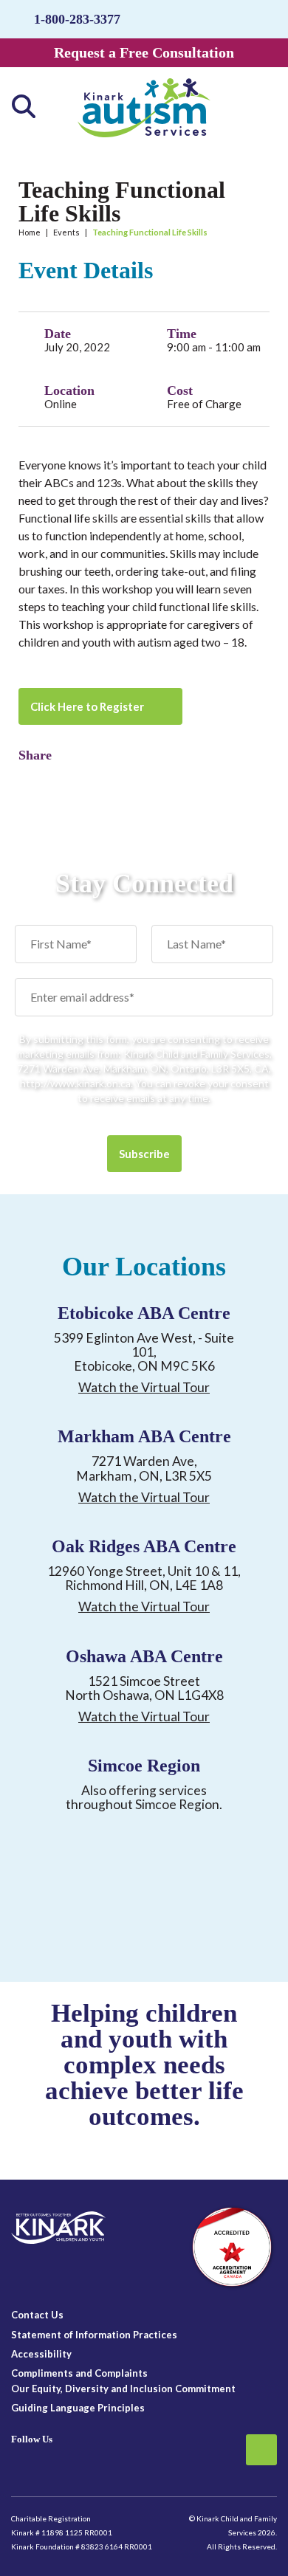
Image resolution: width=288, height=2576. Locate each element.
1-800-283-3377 (77, 19)
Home (30, 232)
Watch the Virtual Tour (144, 1387)
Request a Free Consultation (144, 52)
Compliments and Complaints (79, 2373)
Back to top (261, 2450)
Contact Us (37, 2315)
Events (66, 232)
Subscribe (144, 1154)
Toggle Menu (258, 106)
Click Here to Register (87, 706)
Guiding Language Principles (78, 2408)
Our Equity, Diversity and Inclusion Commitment (123, 2389)
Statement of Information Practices (94, 2335)
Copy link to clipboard (55, 776)
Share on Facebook (30, 776)
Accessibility (41, 2354)
